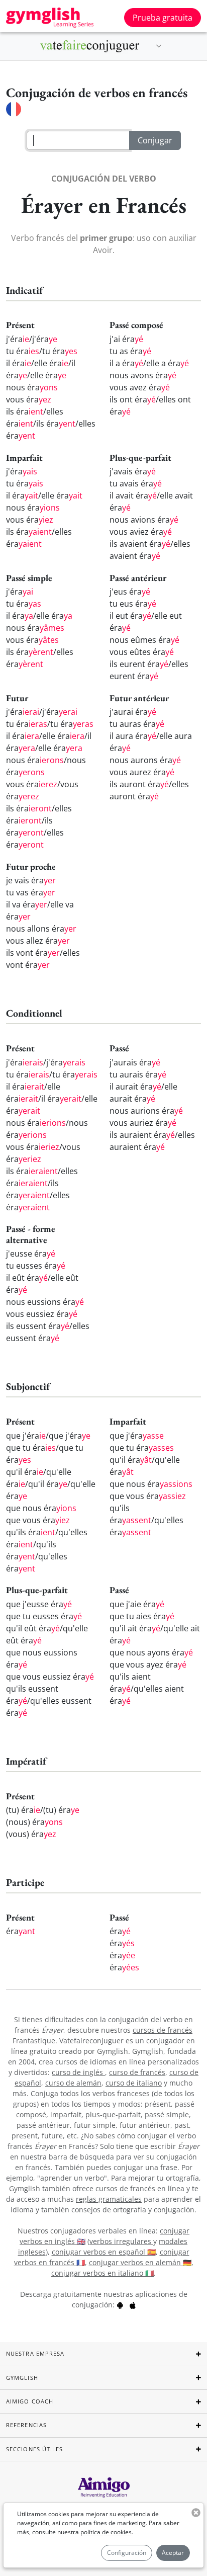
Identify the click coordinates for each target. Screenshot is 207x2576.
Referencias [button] (26, 2425)
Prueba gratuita (163, 18)
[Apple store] (133, 2305)
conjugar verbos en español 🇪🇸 (104, 2252)
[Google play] (120, 2305)
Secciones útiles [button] (35, 2449)
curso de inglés (78, 2072)
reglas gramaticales (109, 2199)
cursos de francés (163, 2030)
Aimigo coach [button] (30, 2401)
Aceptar (173, 2553)
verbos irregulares (121, 2241)
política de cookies (106, 2532)
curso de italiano (134, 2083)
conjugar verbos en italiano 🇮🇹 (102, 2273)
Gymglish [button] (22, 2378)
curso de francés (137, 2072)
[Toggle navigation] (159, 46)
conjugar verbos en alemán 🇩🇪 (140, 2262)
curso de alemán (73, 2083)
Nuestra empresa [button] (35, 2353)
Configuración (127, 2553)
